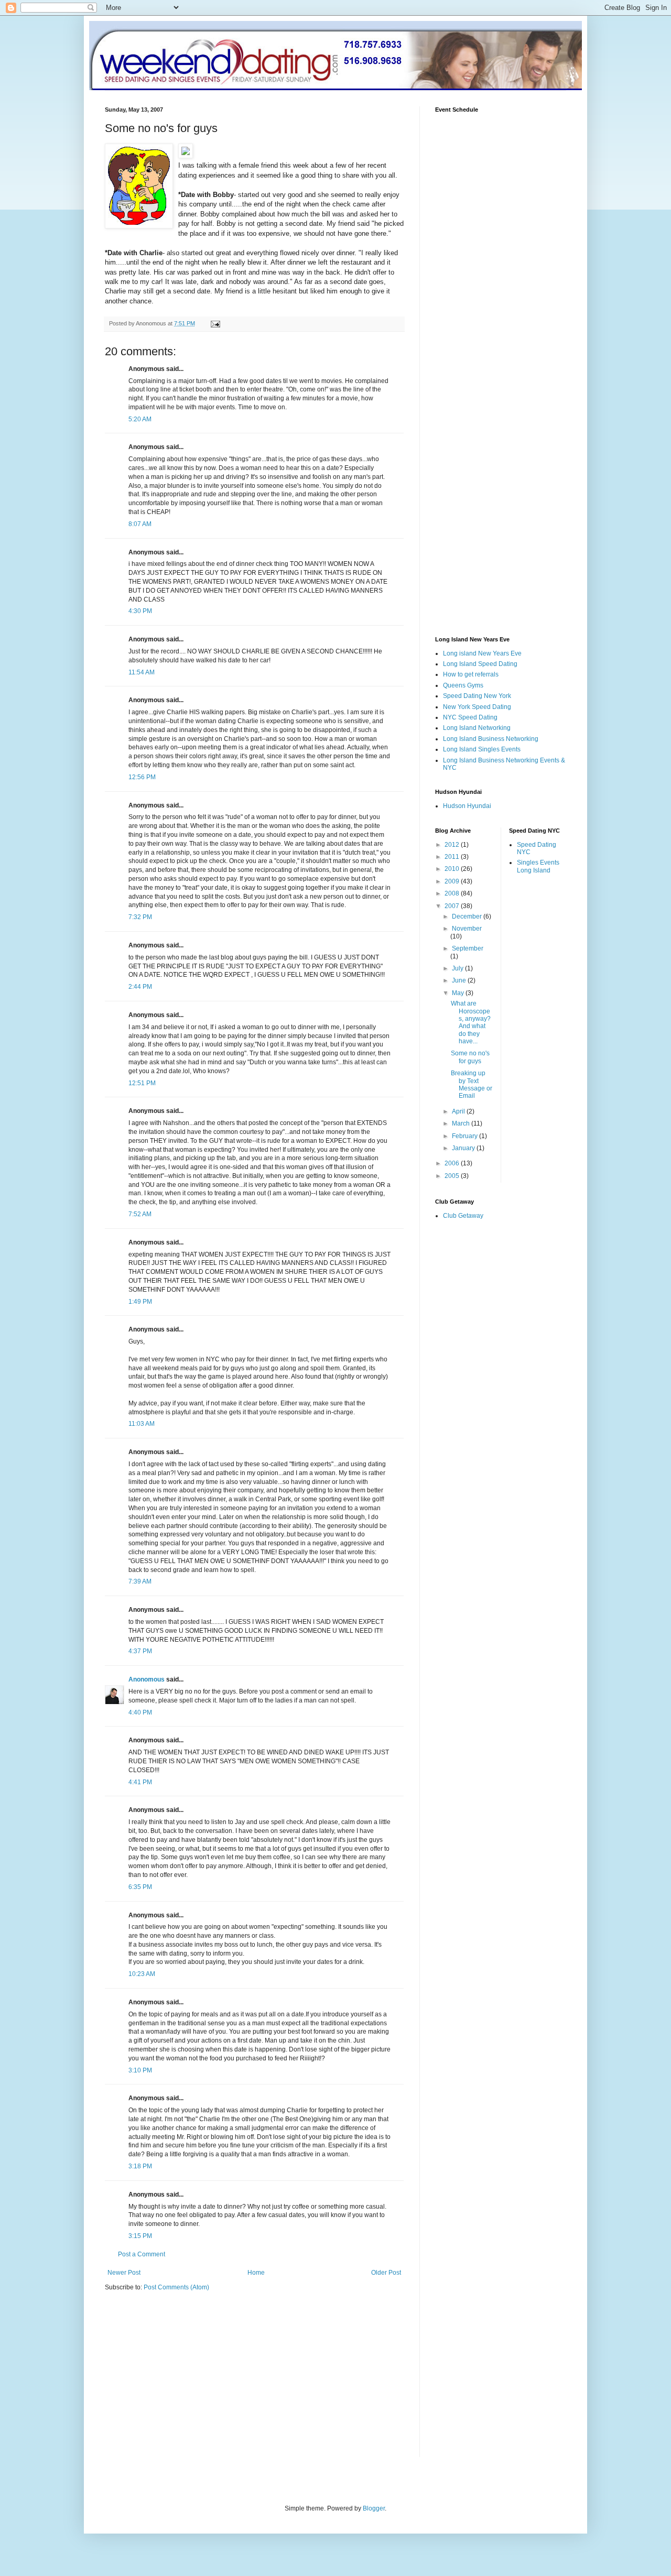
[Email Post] (215, 323)
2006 (453, 1163)
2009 (453, 881)
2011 (453, 857)
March (462, 1123)
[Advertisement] (193, 2381)
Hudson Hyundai (467, 806)
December (468, 916)
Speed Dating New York (477, 696)
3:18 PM (140, 2166)
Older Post (386, 2273)
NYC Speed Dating (470, 717)
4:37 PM (140, 1651)
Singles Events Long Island (538, 866)
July (458, 968)
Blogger (374, 2508)
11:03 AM (142, 1424)
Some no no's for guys (470, 1057)
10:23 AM (142, 1974)
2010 (453, 869)
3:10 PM (140, 2070)
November (467, 929)
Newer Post (124, 2273)
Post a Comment (142, 2254)
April (459, 1111)
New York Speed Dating (477, 707)
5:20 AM (140, 419)
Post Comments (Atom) (176, 2287)
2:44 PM (140, 987)
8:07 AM (140, 524)
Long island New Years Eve (482, 653)
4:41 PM (140, 1782)
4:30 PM (140, 611)
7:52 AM (140, 1214)
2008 (453, 893)
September (468, 948)
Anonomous (147, 1679)
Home (256, 2273)
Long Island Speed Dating (480, 664)
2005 (453, 1176)
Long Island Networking (477, 728)
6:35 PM (140, 1887)
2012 (453, 845)
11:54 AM (142, 672)
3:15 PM (140, 2236)
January (464, 1148)
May (459, 993)
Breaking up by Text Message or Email (472, 1084)
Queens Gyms (463, 685)
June (460, 980)
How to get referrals (471, 674)
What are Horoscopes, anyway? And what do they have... (471, 1022)
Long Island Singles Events (482, 749)
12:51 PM (142, 1083)
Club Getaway (463, 1216)
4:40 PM (140, 1712)
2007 (453, 906)
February (466, 1136)
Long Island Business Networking (491, 739)
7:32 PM (140, 917)
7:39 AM (140, 1581)
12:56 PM (142, 777)
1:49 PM (140, 1302)
